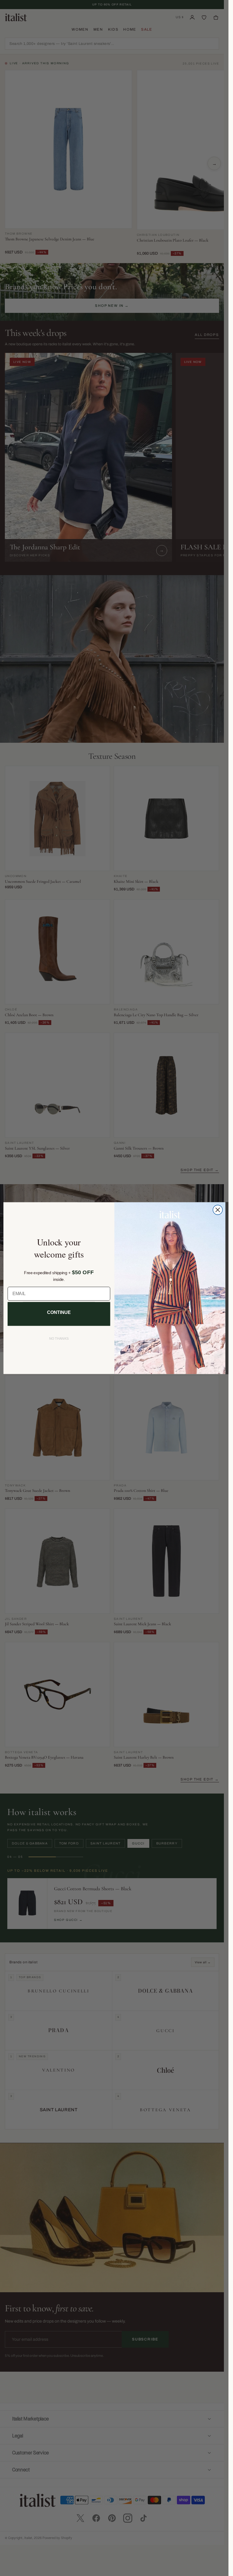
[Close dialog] (218, 1210)
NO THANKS (59, 1339)
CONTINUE (59, 1312)
